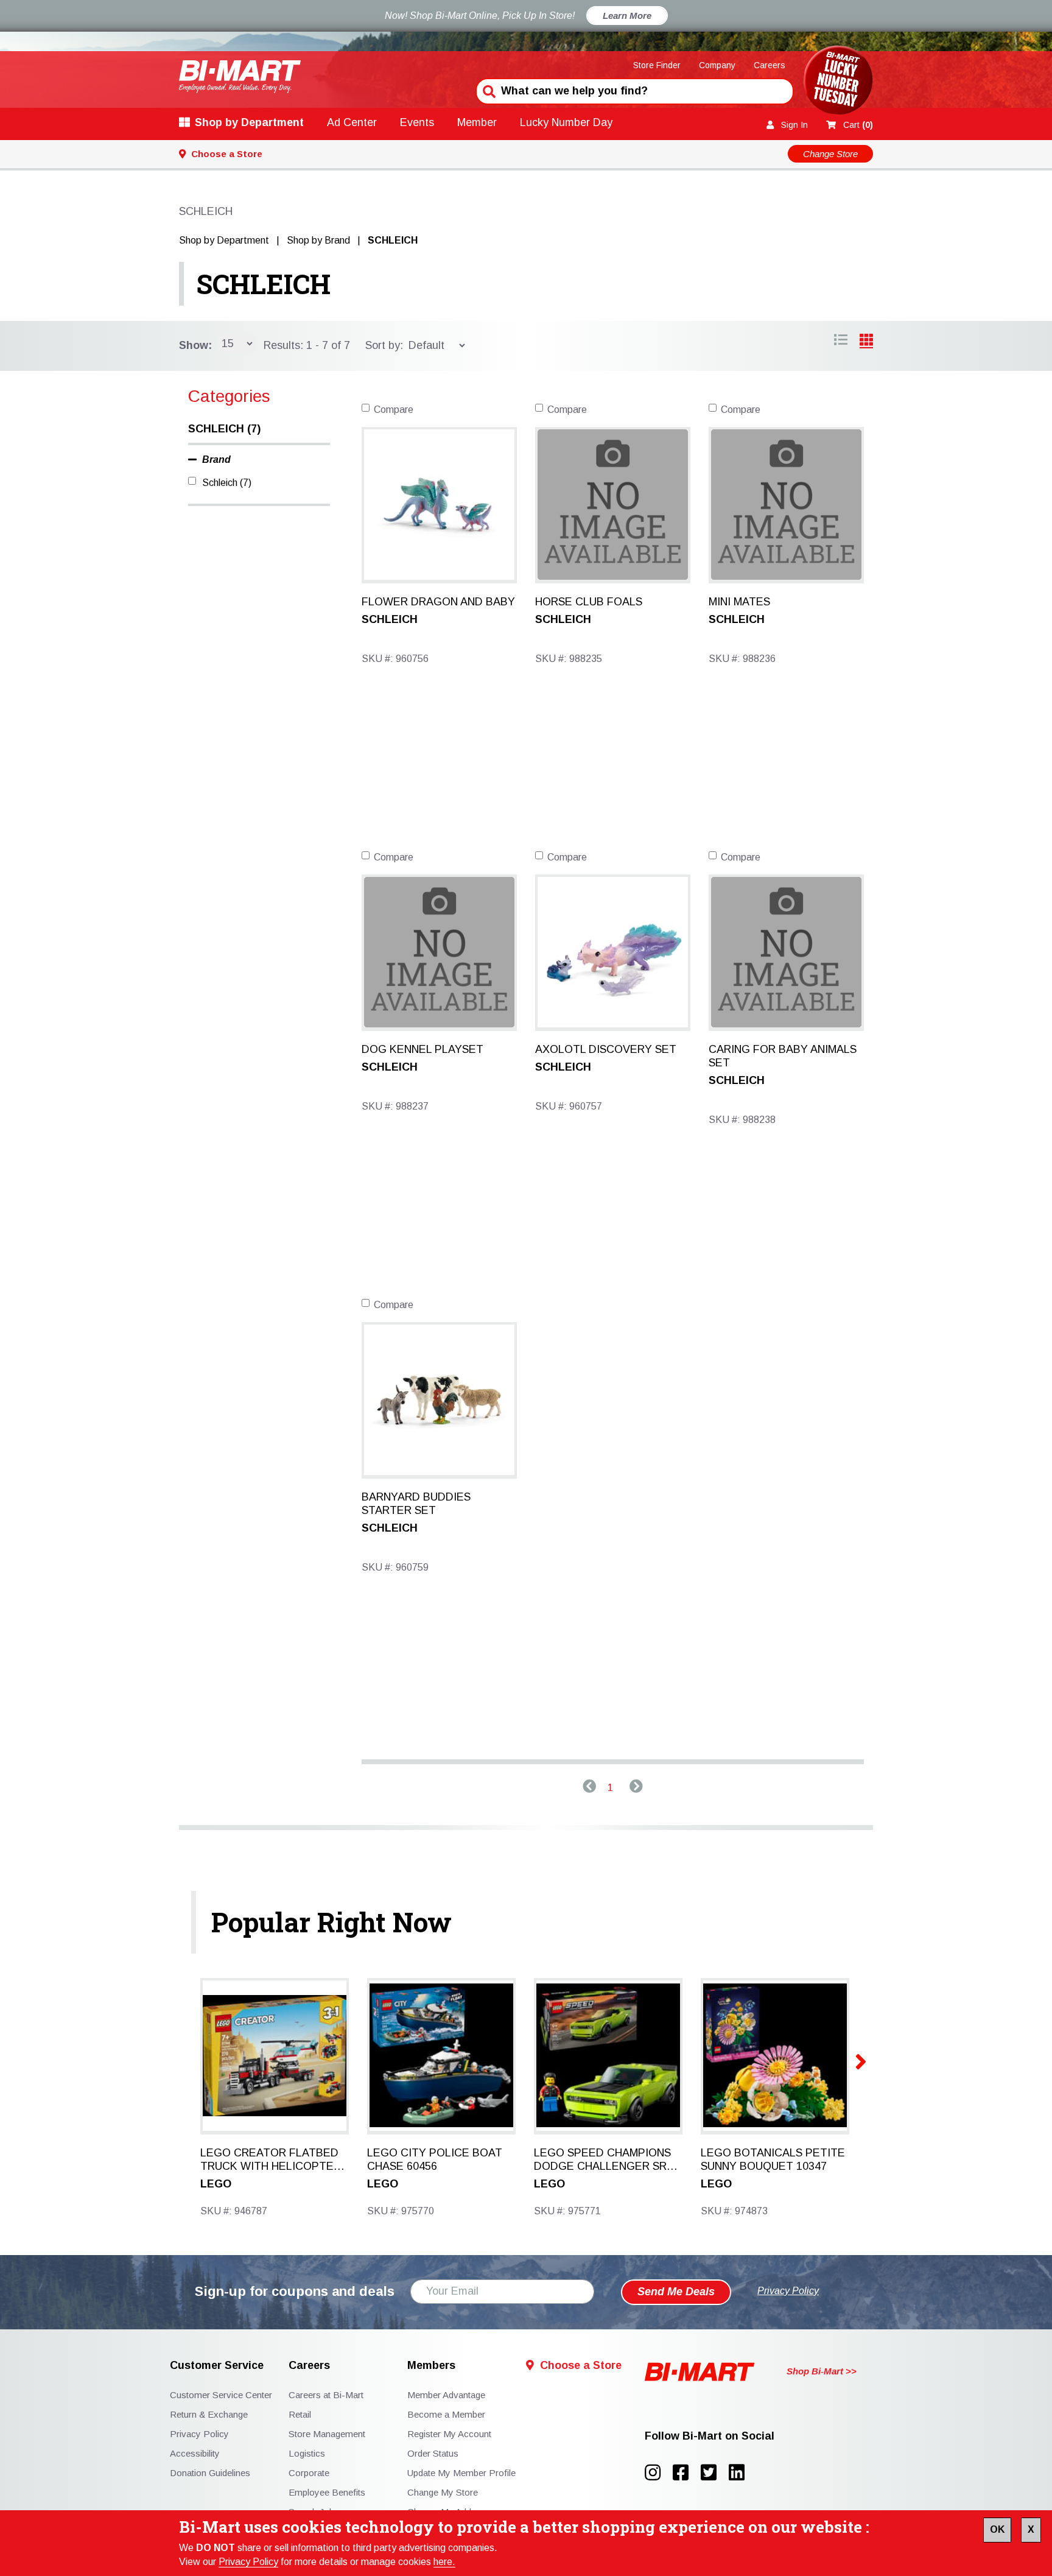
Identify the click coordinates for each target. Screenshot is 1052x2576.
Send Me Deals (676, 2292)
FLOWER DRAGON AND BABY (438, 602)
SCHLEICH (263, 284)
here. (444, 2562)
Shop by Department (249, 122)
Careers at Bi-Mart (326, 2395)
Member (477, 122)
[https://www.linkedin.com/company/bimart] (740, 2473)
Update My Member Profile (461, 2473)
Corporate (309, 2473)
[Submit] (488, 90)
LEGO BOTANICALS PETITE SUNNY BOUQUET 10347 (773, 2159)
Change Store (830, 154)
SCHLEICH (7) (224, 429)
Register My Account (449, 2434)
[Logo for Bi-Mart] (240, 76)
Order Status (433, 2453)
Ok (997, 2529)
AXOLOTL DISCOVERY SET (606, 1049)
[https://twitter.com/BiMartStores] (715, 2473)
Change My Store (443, 2492)
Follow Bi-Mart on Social (710, 2436)
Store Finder (657, 65)
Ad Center (352, 122)
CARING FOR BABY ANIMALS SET (783, 1056)
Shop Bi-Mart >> (822, 2371)
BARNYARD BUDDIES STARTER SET (416, 1504)
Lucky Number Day (566, 122)
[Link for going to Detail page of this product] (439, 504)
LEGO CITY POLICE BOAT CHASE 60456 (435, 2159)
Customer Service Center (221, 2395)
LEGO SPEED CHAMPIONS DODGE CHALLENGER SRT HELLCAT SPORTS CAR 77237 (604, 2160)
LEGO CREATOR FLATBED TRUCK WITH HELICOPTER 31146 (271, 2160)
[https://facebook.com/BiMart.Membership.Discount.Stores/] (687, 2473)
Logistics (307, 2453)
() (858, 125)
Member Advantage (446, 2395)
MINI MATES (739, 602)
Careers (770, 65)
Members (431, 2366)
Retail (300, 2414)
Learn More (627, 16)
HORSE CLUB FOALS (589, 602)
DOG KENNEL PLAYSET (423, 1049)
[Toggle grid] (841, 342)
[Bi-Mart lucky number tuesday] (838, 83)
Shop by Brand (318, 240)
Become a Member (446, 2414)
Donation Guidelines (210, 2473)
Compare (394, 410)
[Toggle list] (866, 342)
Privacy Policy (248, 2562)
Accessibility (195, 2453)
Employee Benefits (327, 2492)
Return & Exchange (209, 2414)
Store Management (327, 2434)
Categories (229, 396)
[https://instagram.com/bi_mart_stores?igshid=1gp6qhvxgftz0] (659, 2473)
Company (717, 65)
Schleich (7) (227, 483)
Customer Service (217, 2366)
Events (417, 122)
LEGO (216, 2184)
